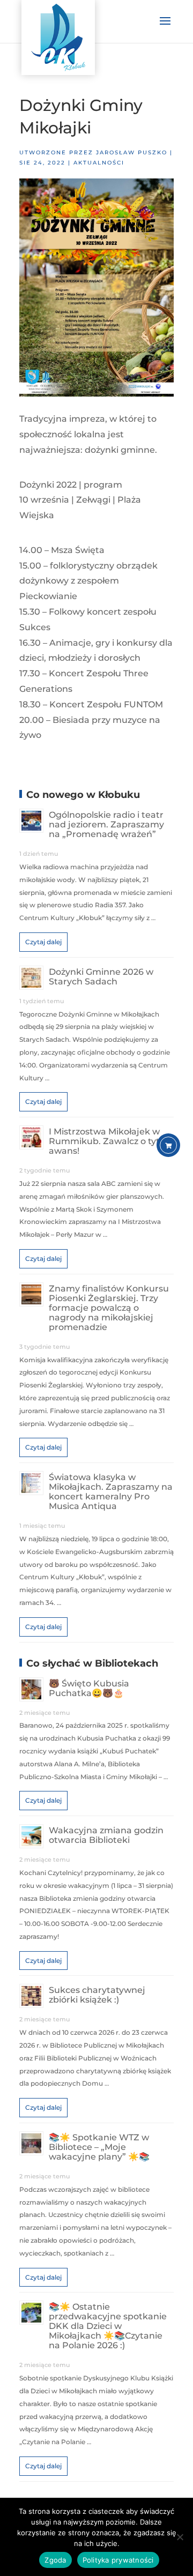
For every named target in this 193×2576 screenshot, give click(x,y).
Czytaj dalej (43, 942)
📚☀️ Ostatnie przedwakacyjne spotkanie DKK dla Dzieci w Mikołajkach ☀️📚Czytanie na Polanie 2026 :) (108, 2326)
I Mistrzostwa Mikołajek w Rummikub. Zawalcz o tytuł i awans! (110, 1141)
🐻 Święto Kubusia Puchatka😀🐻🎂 (89, 1688)
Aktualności (99, 163)
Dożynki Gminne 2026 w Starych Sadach (101, 977)
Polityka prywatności (118, 2560)
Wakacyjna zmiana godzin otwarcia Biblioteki (106, 1835)
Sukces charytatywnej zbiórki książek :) (97, 1995)
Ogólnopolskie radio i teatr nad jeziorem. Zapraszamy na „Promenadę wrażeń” (106, 824)
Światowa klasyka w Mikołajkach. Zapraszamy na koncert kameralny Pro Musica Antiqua (111, 1492)
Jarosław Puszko (132, 152)
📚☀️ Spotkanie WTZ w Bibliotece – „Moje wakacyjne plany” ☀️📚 (99, 2147)
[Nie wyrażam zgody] (180, 2537)
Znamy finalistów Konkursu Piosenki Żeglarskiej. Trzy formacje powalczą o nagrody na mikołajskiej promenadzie (109, 1308)
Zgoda (55, 2560)
